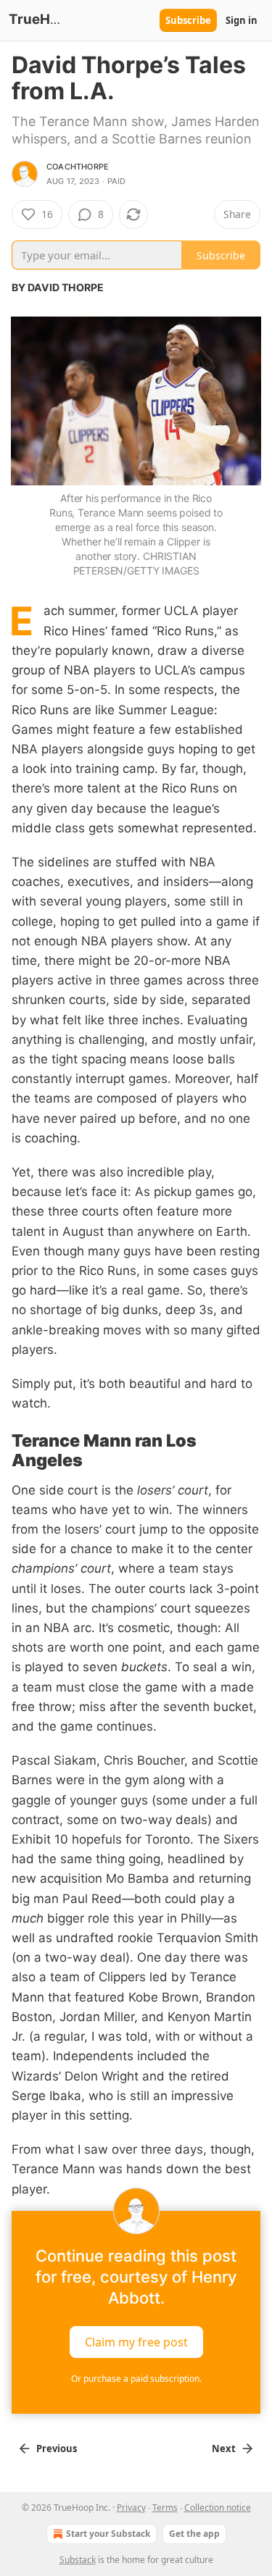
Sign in (242, 20)
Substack (78, 2560)
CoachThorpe (78, 167)
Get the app (194, 2534)
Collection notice (218, 2508)
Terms (165, 2508)
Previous (57, 2449)
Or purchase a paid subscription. (136, 2379)
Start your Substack (108, 2534)
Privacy (131, 2508)
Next (224, 2449)
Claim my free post (136, 2341)
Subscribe (188, 20)
